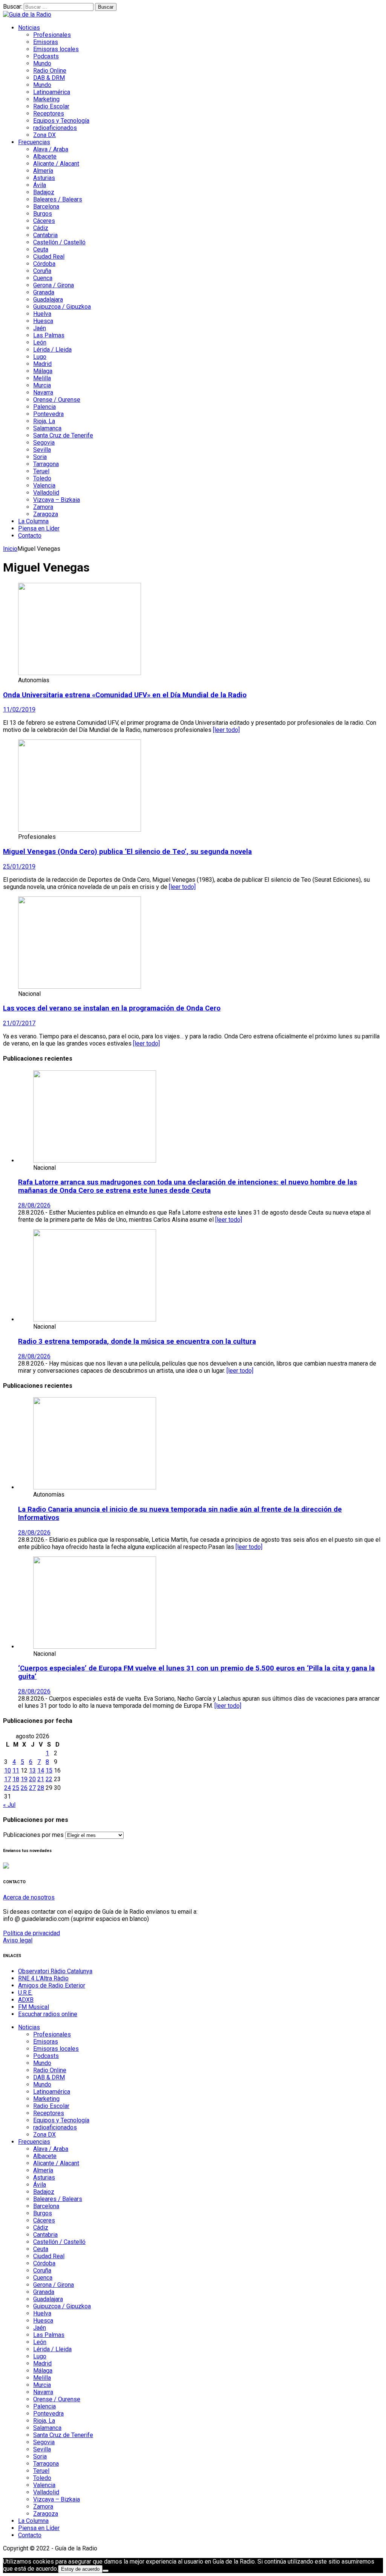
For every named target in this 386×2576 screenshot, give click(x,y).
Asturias (44, 178)
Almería (43, 171)
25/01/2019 (19, 867)
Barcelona (46, 207)
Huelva (42, 314)
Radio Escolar (51, 106)
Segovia (44, 443)
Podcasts (46, 56)
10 (8, 1770)
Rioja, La (44, 421)
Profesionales (52, 35)
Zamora (43, 507)
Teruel (41, 471)
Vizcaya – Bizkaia (57, 500)
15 (49, 1770)
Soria (40, 457)
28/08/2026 (34, 1205)
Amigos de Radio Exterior (52, 1985)
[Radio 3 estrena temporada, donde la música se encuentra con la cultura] (95, 1319)
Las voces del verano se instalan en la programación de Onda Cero (112, 1008)
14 (41, 1770)
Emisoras (46, 42)
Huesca (43, 321)
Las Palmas (49, 335)
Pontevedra (48, 414)
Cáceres (44, 221)
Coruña (42, 271)
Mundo (42, 63)
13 (32, 1770)
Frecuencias (34, 142)
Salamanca (47, 428)
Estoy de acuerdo (80, 2569)
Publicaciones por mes (33, 1835)
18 (16, 1779)
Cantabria (45, 235)
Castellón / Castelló (59, 242)
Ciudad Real (49, 257)
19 (24, 1779)
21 (41, 1779)
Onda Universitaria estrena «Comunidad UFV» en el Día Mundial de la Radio (125, 695)
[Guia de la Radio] (27, 14)
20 (32, 1779)
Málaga (43, 371)
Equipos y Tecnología (61, 121)
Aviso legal (18, 1940)
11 (16, 1770)
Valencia (44, 485)
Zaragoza (46, 514)
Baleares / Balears (58, 199)
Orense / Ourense (57, 400)
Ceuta (41, 249)
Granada (44, 292)
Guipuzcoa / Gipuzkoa (62, 307)
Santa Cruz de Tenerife (63, 435)
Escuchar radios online (48, 2014)
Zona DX (44, 135)
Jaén (40, 328)
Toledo (42, 478)
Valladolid (46, 493)
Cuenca (43, 278)
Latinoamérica (52, 92)
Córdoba (44, 264)
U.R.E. (25, 1993)
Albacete (45, 156)
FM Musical (34, 2007)
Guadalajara (48, 300)
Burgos (43, 214)
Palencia (44, 407)
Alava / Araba (51, 149)
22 (49, 1779)
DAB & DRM (49, 78)
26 (24, 1788)
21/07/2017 (19, 1023)
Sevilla (42, 450)
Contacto (30, 536)
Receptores (49, 114)
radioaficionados (55, 128)
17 (8, 1779)
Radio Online (50, 71)
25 (16, 1788)
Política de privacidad (31, 1933)
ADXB (26, 2000)
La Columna (33, 521)
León (40, 342)
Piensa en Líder (39, 528)
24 (8, 1788)
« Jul (9, 1805)
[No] (106, 2571)
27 (32, 1788)
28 (41, 1788)
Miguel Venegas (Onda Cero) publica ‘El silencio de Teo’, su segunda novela (127, 852)
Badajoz (44, 192)
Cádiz (41, 228)
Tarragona (46, 464)
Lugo (40, 357)
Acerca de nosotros (29, 1897)
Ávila (40, 185)
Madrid (42, 364)
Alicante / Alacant (56, 164)
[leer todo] (226, 730)
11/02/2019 (19, 710)
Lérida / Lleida (52, 350)
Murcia (42, 385)
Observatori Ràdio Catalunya (55, 1971)
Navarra (43, 392)
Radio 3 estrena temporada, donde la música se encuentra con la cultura (137, 1341)
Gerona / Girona (54, 285)
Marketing (46, 99)
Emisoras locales (56, 49)
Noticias (29, 28)
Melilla (42, 378)
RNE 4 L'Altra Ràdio (43, 1978)
